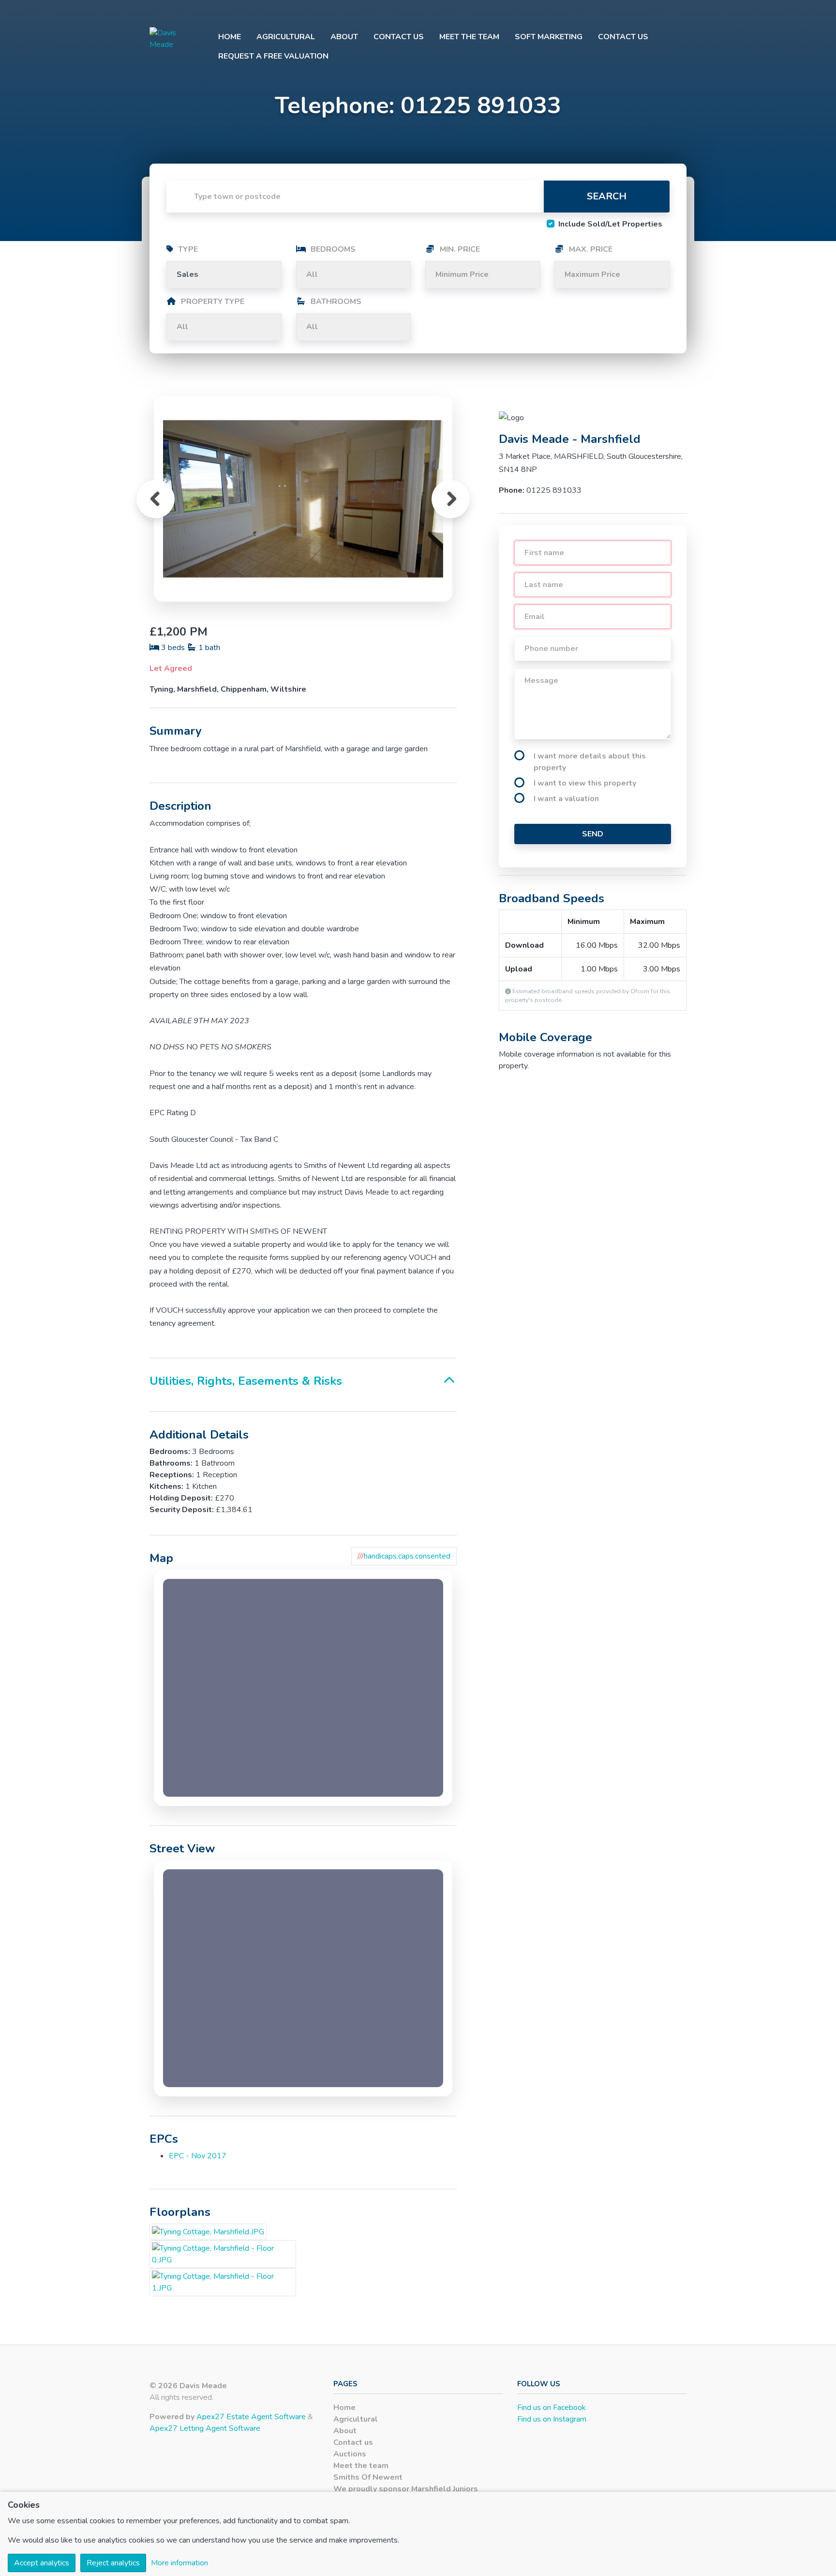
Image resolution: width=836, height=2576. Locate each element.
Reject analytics (113, 2563)
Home (230, 37)
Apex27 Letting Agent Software (205, 2428)
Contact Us (623, 37)
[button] (156, 499)
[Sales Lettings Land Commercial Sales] (224, 274)
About (344, 37)
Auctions (350, 2454)
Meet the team (469, 37)
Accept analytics (42, 2563)
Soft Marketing (549, 37)
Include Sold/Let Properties (610, 224)
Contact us (399, 37)
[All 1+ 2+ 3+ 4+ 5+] (353, 274)
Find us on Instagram (552, 2419)
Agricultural (286, 37)
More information (179, 2563)
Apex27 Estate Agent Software (251, 2417)
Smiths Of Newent (368, 2477)
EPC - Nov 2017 (198, 2156)
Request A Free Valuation (273, 56)
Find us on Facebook (552, 2408)
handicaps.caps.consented (404, 1556)
